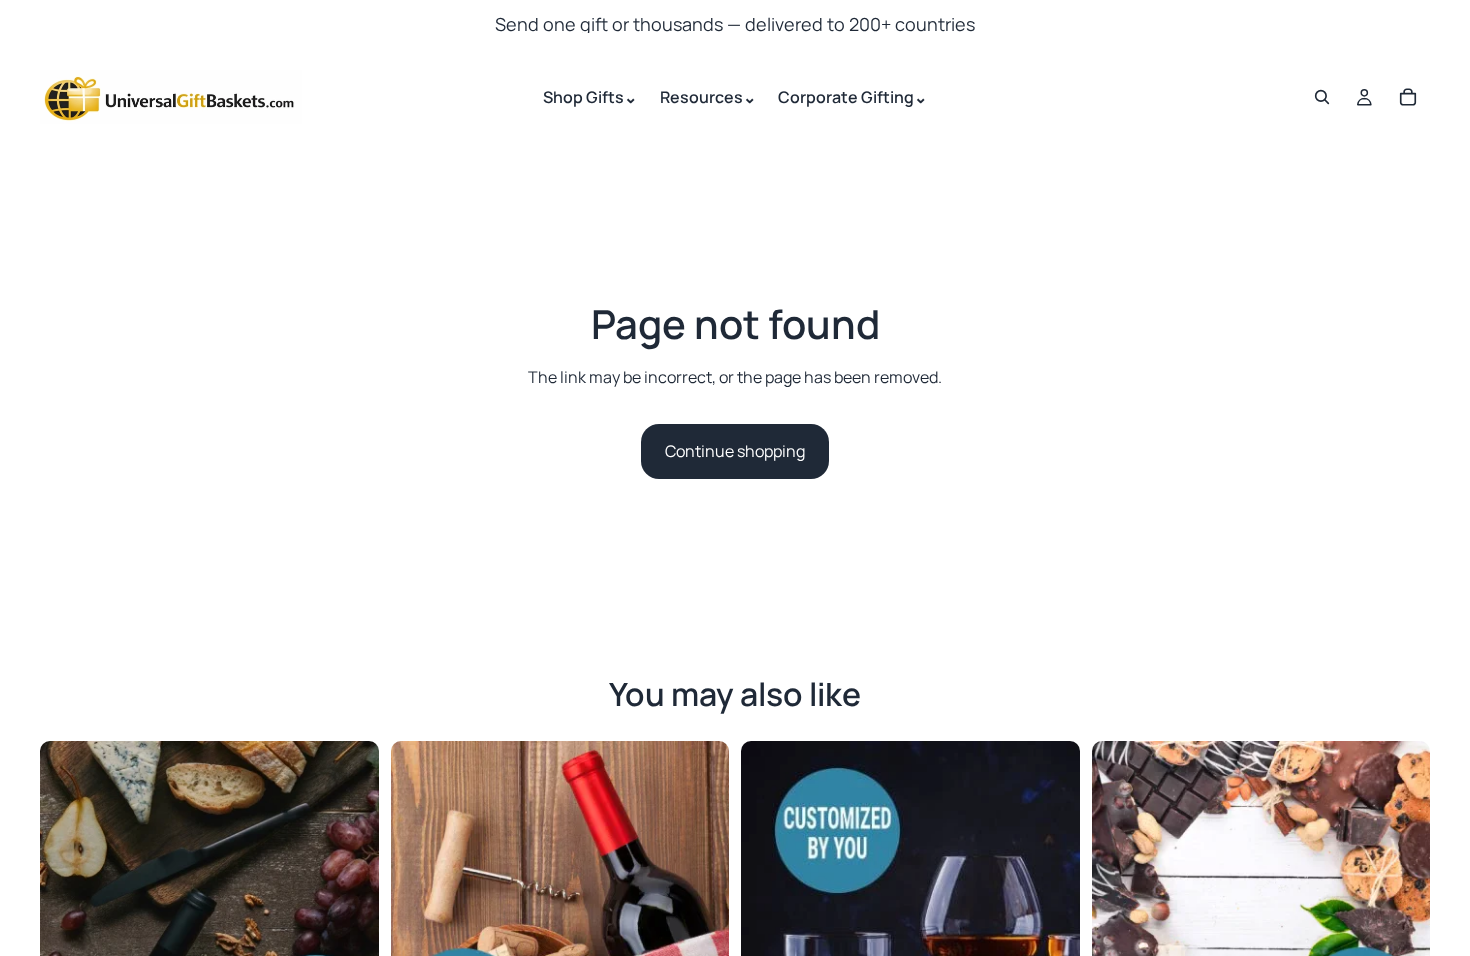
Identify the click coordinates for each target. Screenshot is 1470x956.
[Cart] (1408, 97)
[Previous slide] (70, 910)
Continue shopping (735, 451)
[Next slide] (349, 910)
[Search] (1322, 97)
